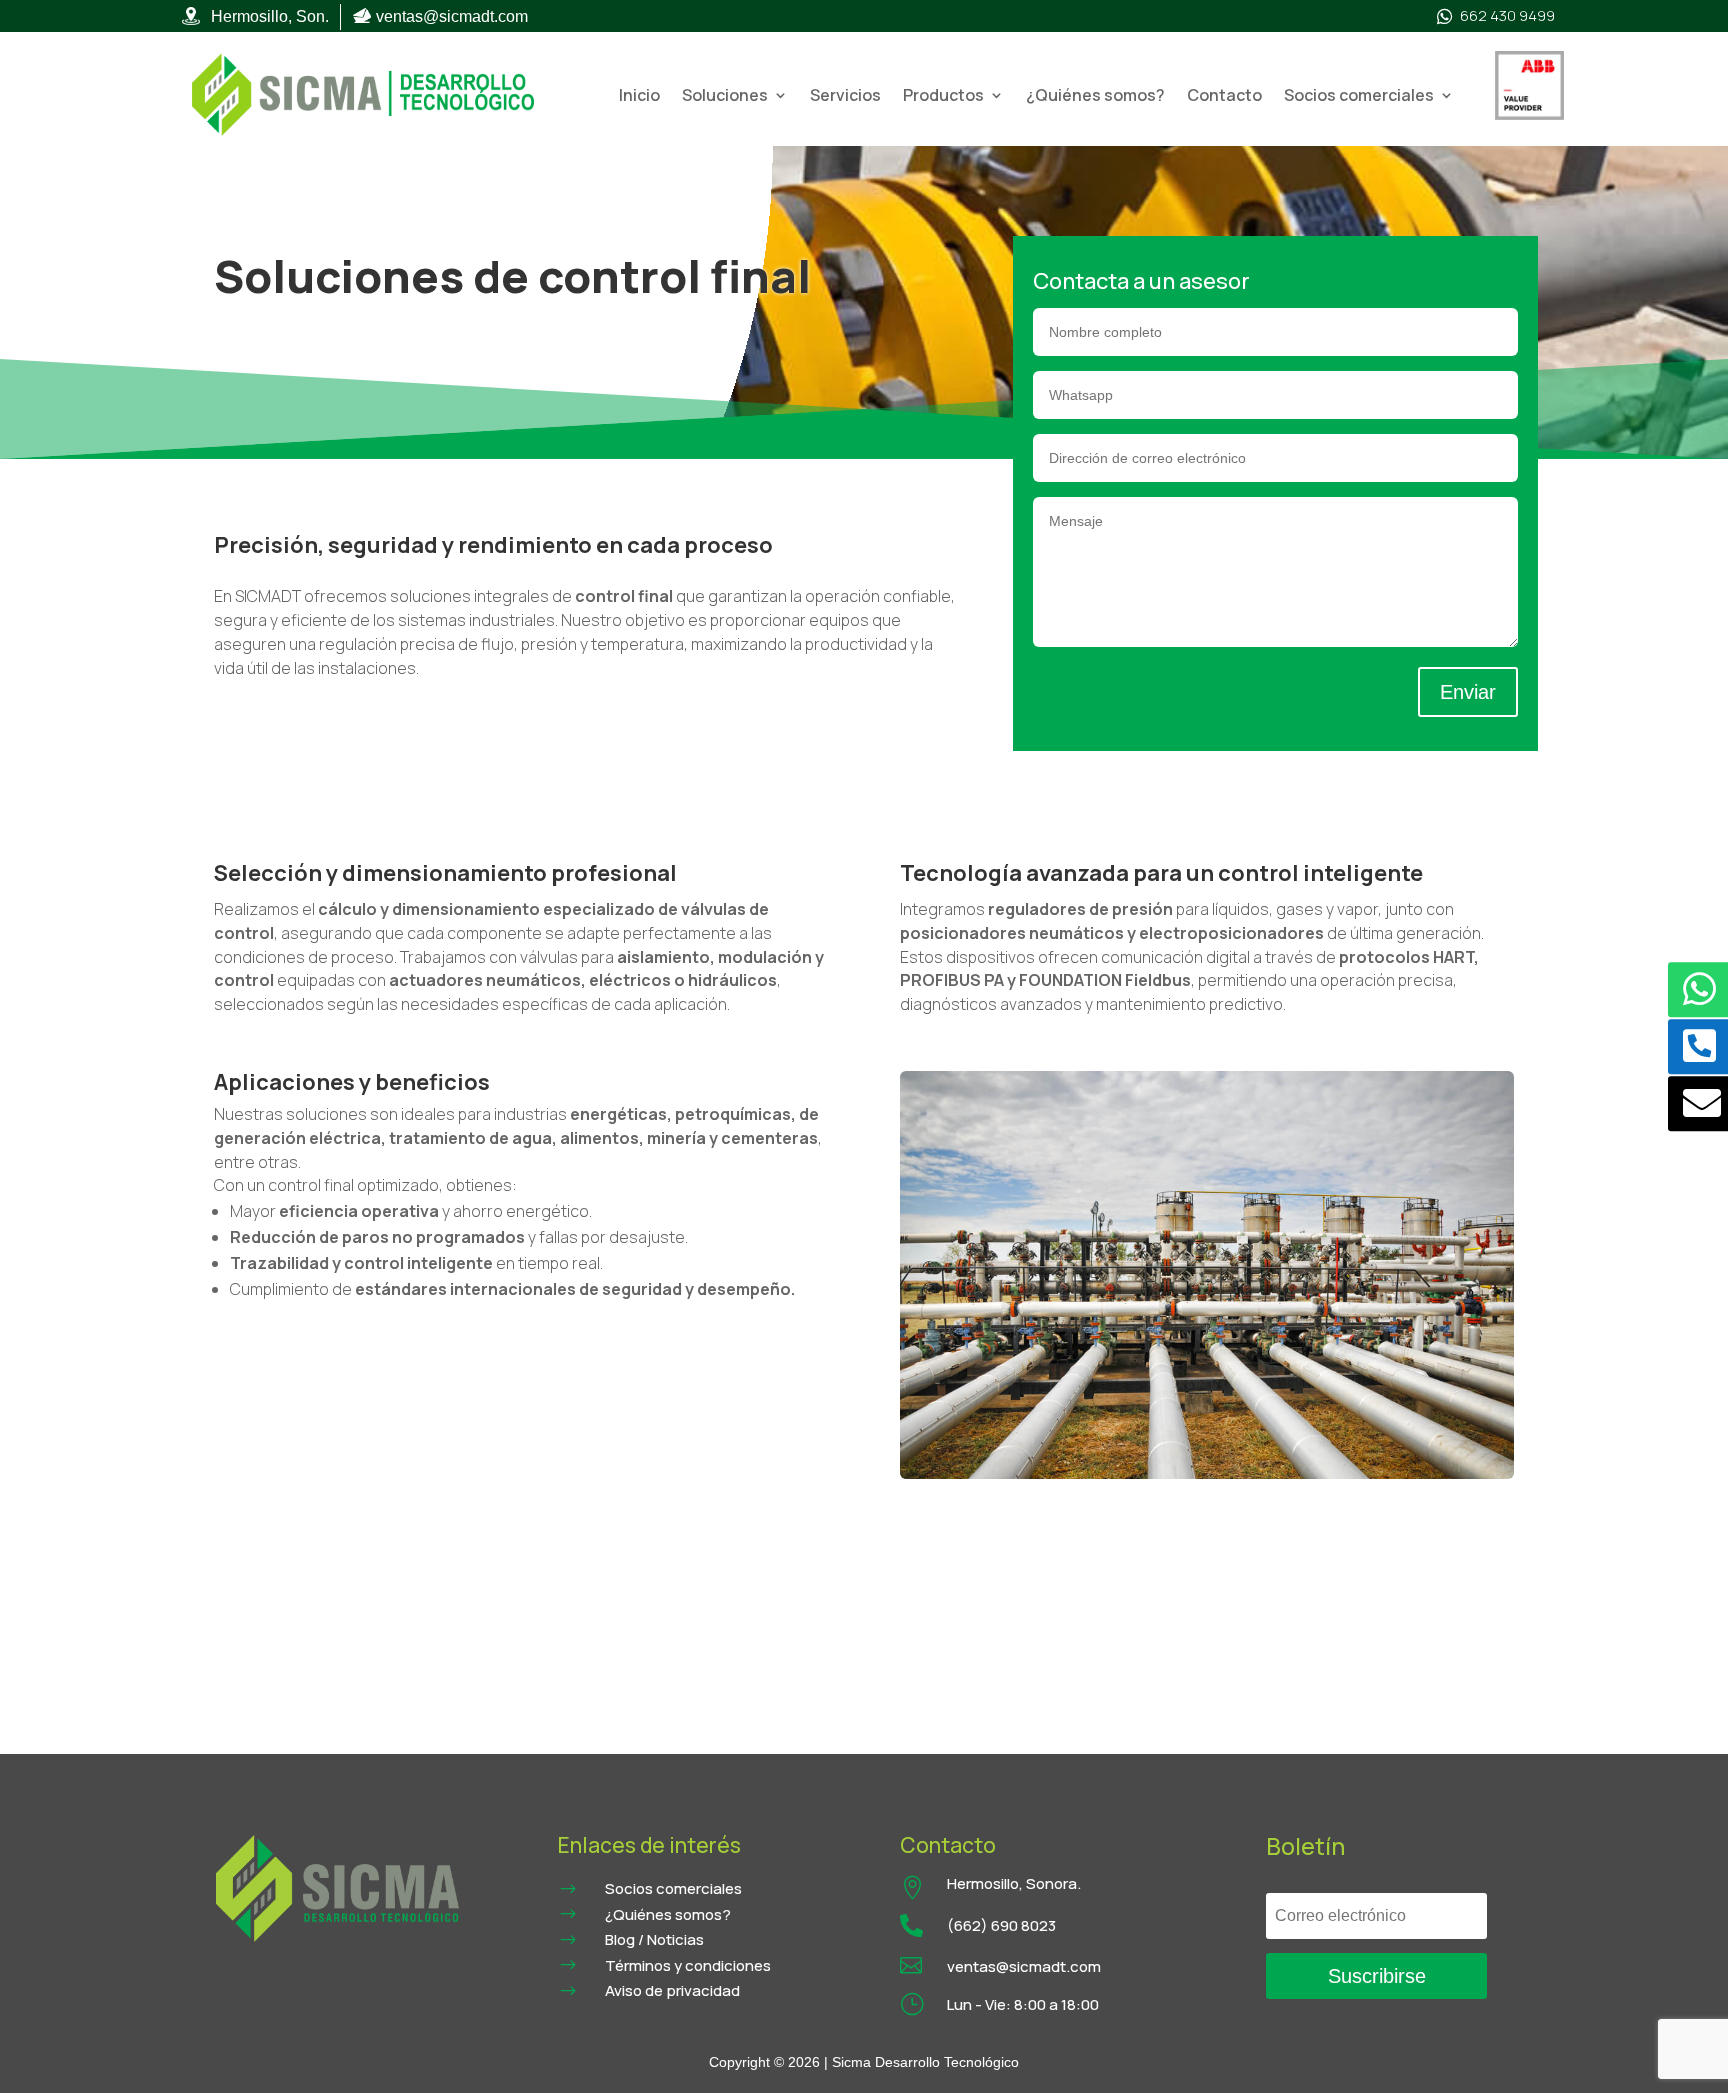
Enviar (1468, 692)
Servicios (845, 95)
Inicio (639, 95)
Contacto (1224, 95)
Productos (943, 95)
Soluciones (725, 95)
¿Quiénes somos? (1095, 95)
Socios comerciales (1359, 95)
